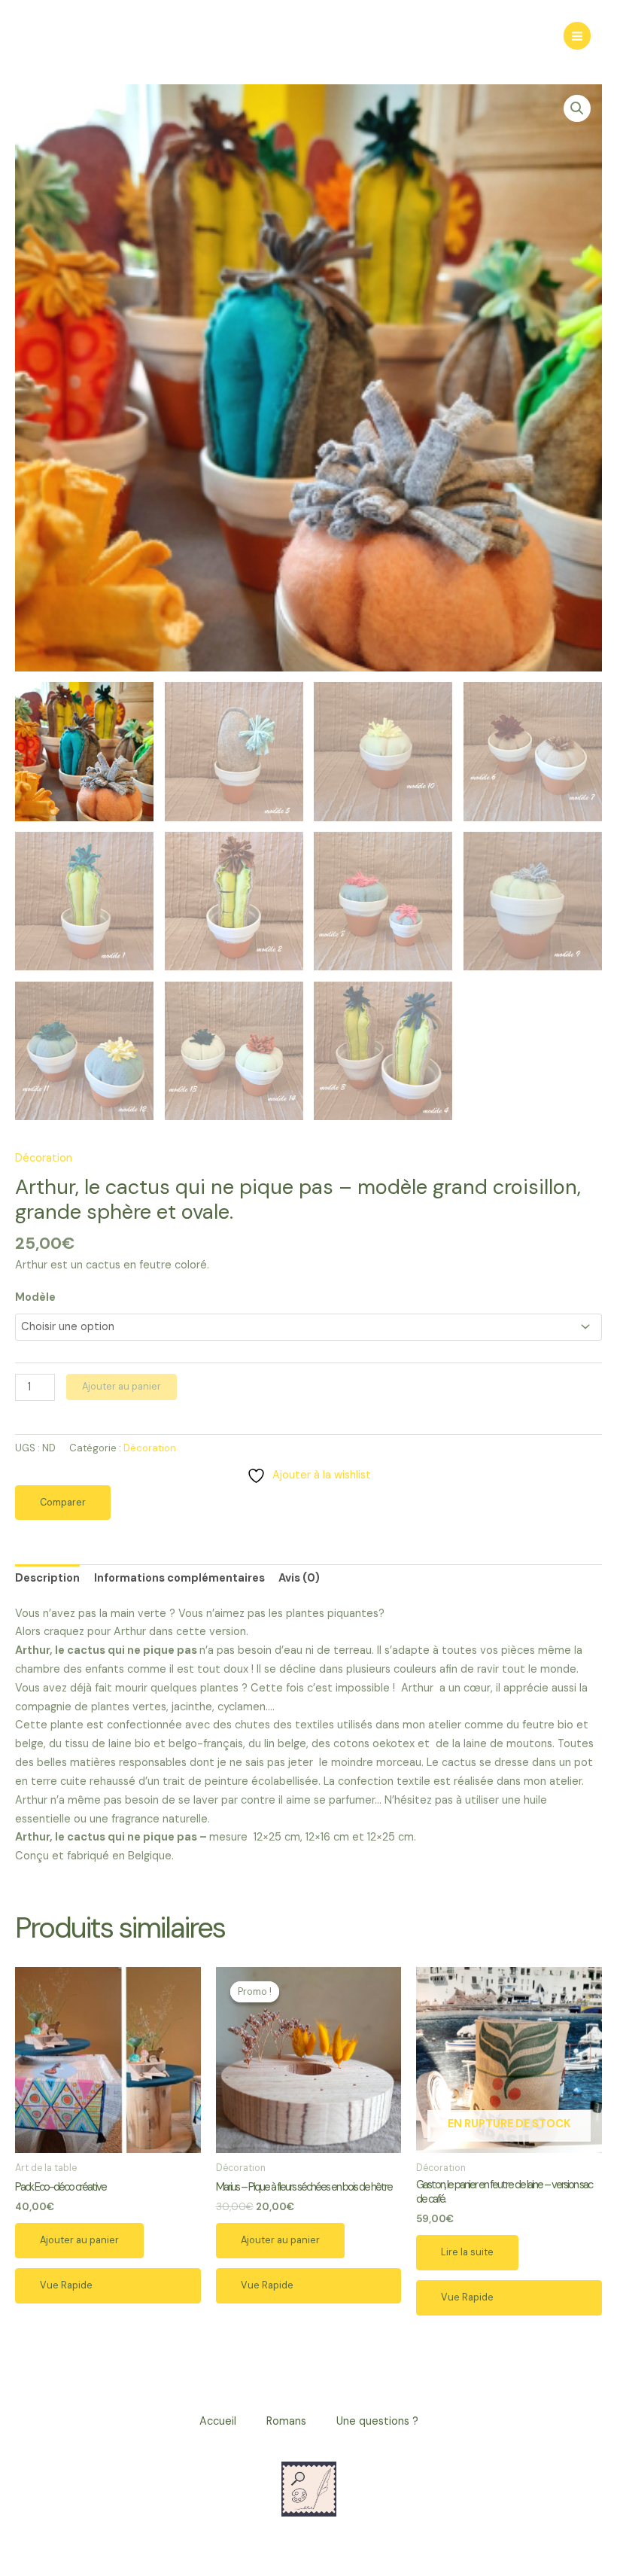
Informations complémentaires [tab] (179, 1578)
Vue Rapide (66, 2285)
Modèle (35, 1297)
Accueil (218, 2421)
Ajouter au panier (122, 1386)
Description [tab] (47, 1578)
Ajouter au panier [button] (79, 2240)
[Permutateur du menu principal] (577, 35)
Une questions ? (377, 2421)
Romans (286, 2421)
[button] (577, 108)
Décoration (44, 1158)
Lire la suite (467, 2252)
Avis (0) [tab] (299, 1578)
